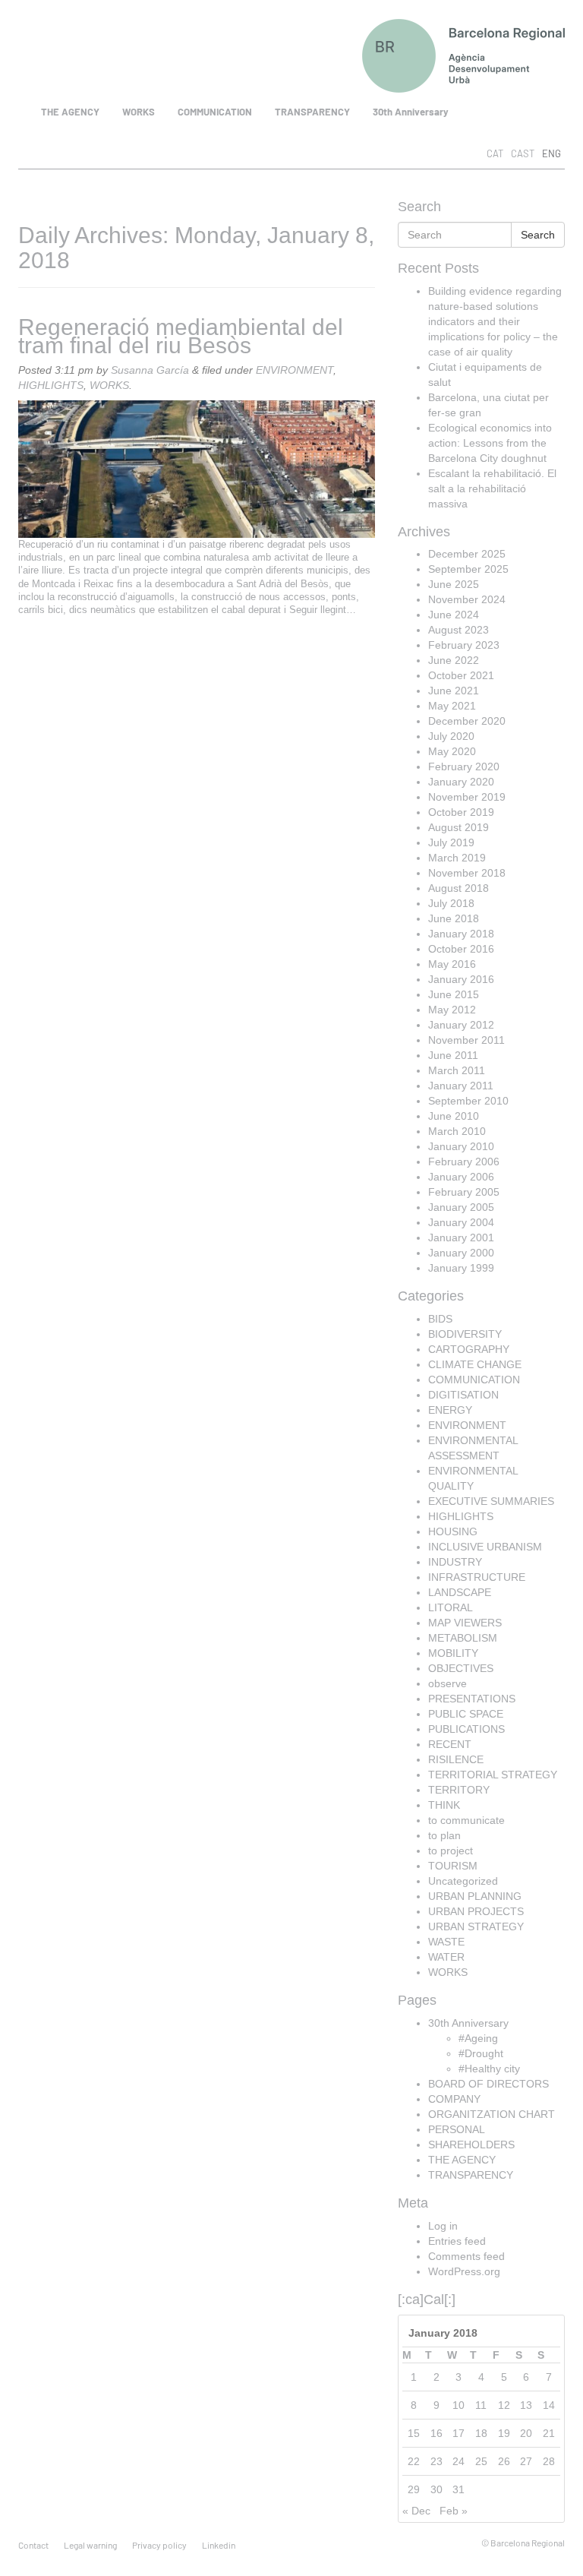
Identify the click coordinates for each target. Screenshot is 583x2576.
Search (538, 235)
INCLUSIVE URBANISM (485, 1547)
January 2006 (461, 1177)
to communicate (466, 1820)
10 (459, 2405)
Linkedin (219, 2545)
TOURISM (453, 1866)
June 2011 (453, 1055)
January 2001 (461, 1237)
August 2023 (459, 630)
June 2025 (454, 584)
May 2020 (452, 751)
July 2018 (451, 903)
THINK (444, 1805)
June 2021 (454, 691)
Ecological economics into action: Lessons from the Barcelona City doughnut (490, 443)
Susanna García (150, 370)
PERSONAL (457, 2129)
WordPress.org (464, 2271)
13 (526, 2405)
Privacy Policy (159, 2545)
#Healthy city (489, 2069)
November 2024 (467, 599)
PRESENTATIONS (472, 1699)
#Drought (481, 2053)
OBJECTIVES (461, 1668)
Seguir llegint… (323, 610)
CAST (523, 153)
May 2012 (452, 1010)
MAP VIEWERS (465, 1623)
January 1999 (461, 1268)
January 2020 (461, 782)
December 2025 (467, 554)
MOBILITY (453, 1653)
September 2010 (468, 1101)
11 (481, 2405)
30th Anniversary (411, 112)
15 (414, 2433)
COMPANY (454, 2099)
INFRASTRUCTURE (477, 1577)
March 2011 (457, 1070)
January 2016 (461, 979)
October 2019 (461, 812)
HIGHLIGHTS (51, 385)
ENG (551, 153)
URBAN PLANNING (475, 1896)
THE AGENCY (70, 112)
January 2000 (461, 1253)
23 (436, 2461)
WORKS (139, 112)
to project (451, 1851)
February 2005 (464, 1192)
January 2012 (461, 1025)
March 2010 (457, 1131)
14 (549, 2405)
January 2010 (461, 1146)
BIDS (440, 1319)
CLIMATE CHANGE (475, 1364)
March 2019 (457, 858)
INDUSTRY (455, 1562)
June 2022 (454, 660)
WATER (446, 1957)
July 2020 (451, 736)
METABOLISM (463, 1638)
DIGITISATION (463, 1395)
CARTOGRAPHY (469, 1349)
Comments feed (466, 2256)
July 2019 (451, 842)
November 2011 (466, 1040)
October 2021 (461, 675)
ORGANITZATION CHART (492, 2114)
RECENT (450, 1744)
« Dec (416, 2511)
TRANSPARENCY (312, 112)
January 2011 (461, 1086)
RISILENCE (456, 1759)
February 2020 (464, 766)
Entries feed (457, 2241)
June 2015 (454, 994)
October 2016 (461, 949)
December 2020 (467, 721)
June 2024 (454, 615)
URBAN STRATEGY (476, 1926)
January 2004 (461, 1222)
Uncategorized (463, 1881)
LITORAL (451, 1607)
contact (33, 2545)
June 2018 (454, 918)
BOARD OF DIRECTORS (488, 2084)
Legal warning (90, 2545)
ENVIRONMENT (295, 370)
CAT (495, 153)
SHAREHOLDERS (471, 2145)
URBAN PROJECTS (476, 1911)
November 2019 (467, 797)
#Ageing (478, 2038)
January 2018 (461, 934)
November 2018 (467, 873)
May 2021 (452, 706)
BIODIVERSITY (465, 1334)
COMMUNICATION (215, 112)
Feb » (454, 2511)
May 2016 (452, 964)
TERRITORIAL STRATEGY (493, 1775)
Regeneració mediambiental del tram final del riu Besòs (181, 336)
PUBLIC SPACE (466, 1714)
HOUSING (453, 1531)
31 (459, 2489)
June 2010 (454, 1116)
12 (504, 2405)
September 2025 (468, 569)
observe (447, 1683)
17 (459, 2433)
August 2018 (459, 888)
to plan (444, 1835)
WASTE (446, 1942)
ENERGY (450, 1410)
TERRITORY (459, 1790)
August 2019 (459, 827)
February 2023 (464, 645)
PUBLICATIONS (466, 1729)
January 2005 (461, 1207)
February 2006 (464, 1162)
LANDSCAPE (460, 1592)
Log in (443, 2226)
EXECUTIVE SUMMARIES (491, 1501)
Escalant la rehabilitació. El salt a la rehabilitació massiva (492, 488)
